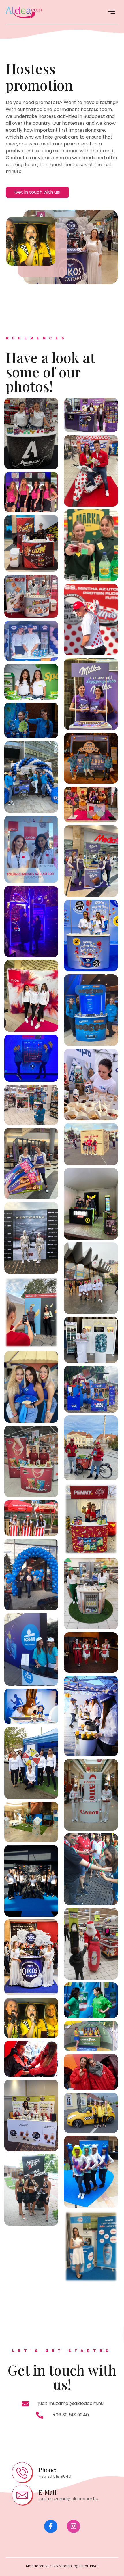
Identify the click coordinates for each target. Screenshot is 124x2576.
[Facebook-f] (51, 2526)
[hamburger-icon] (112, 12)
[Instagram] (74, 2526)
